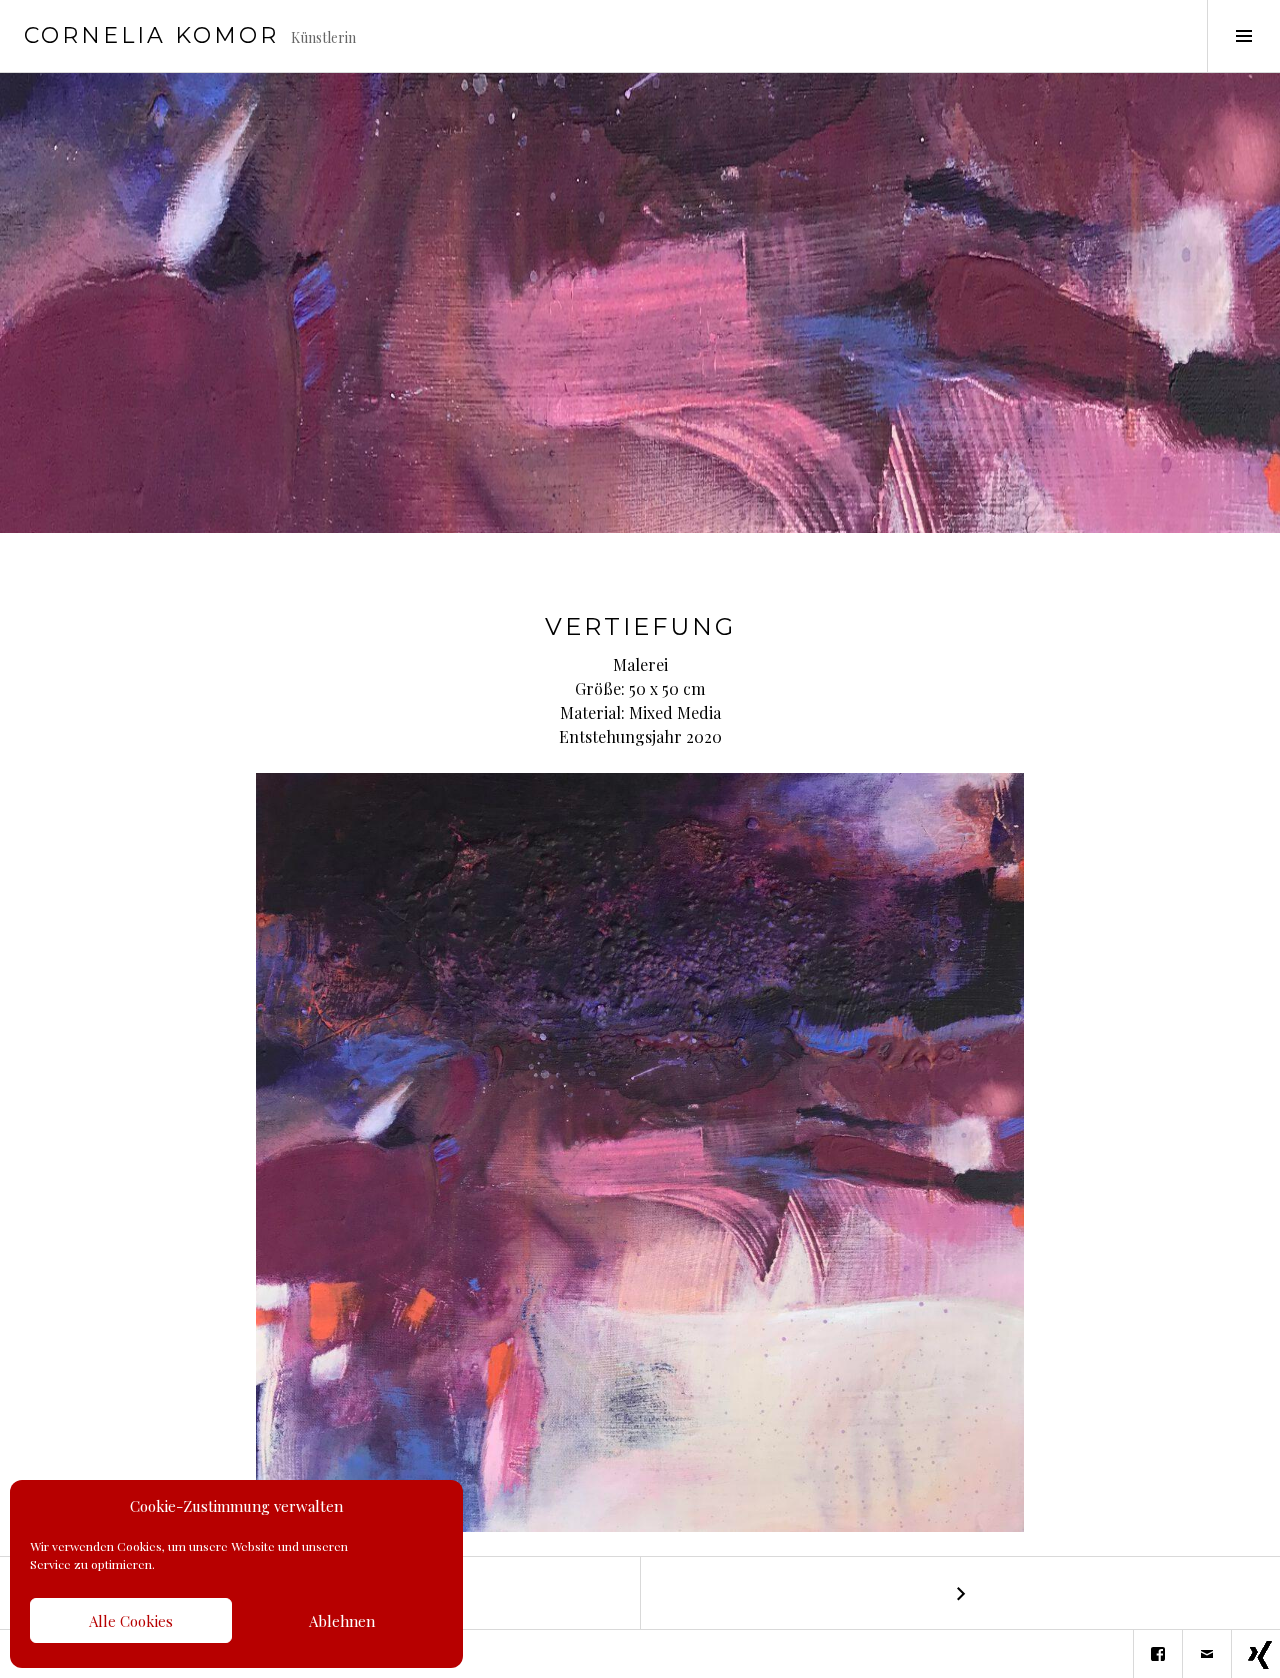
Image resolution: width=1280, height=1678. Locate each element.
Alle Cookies (131, 1621)
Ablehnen (342, 1621)
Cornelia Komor (151, 35)
